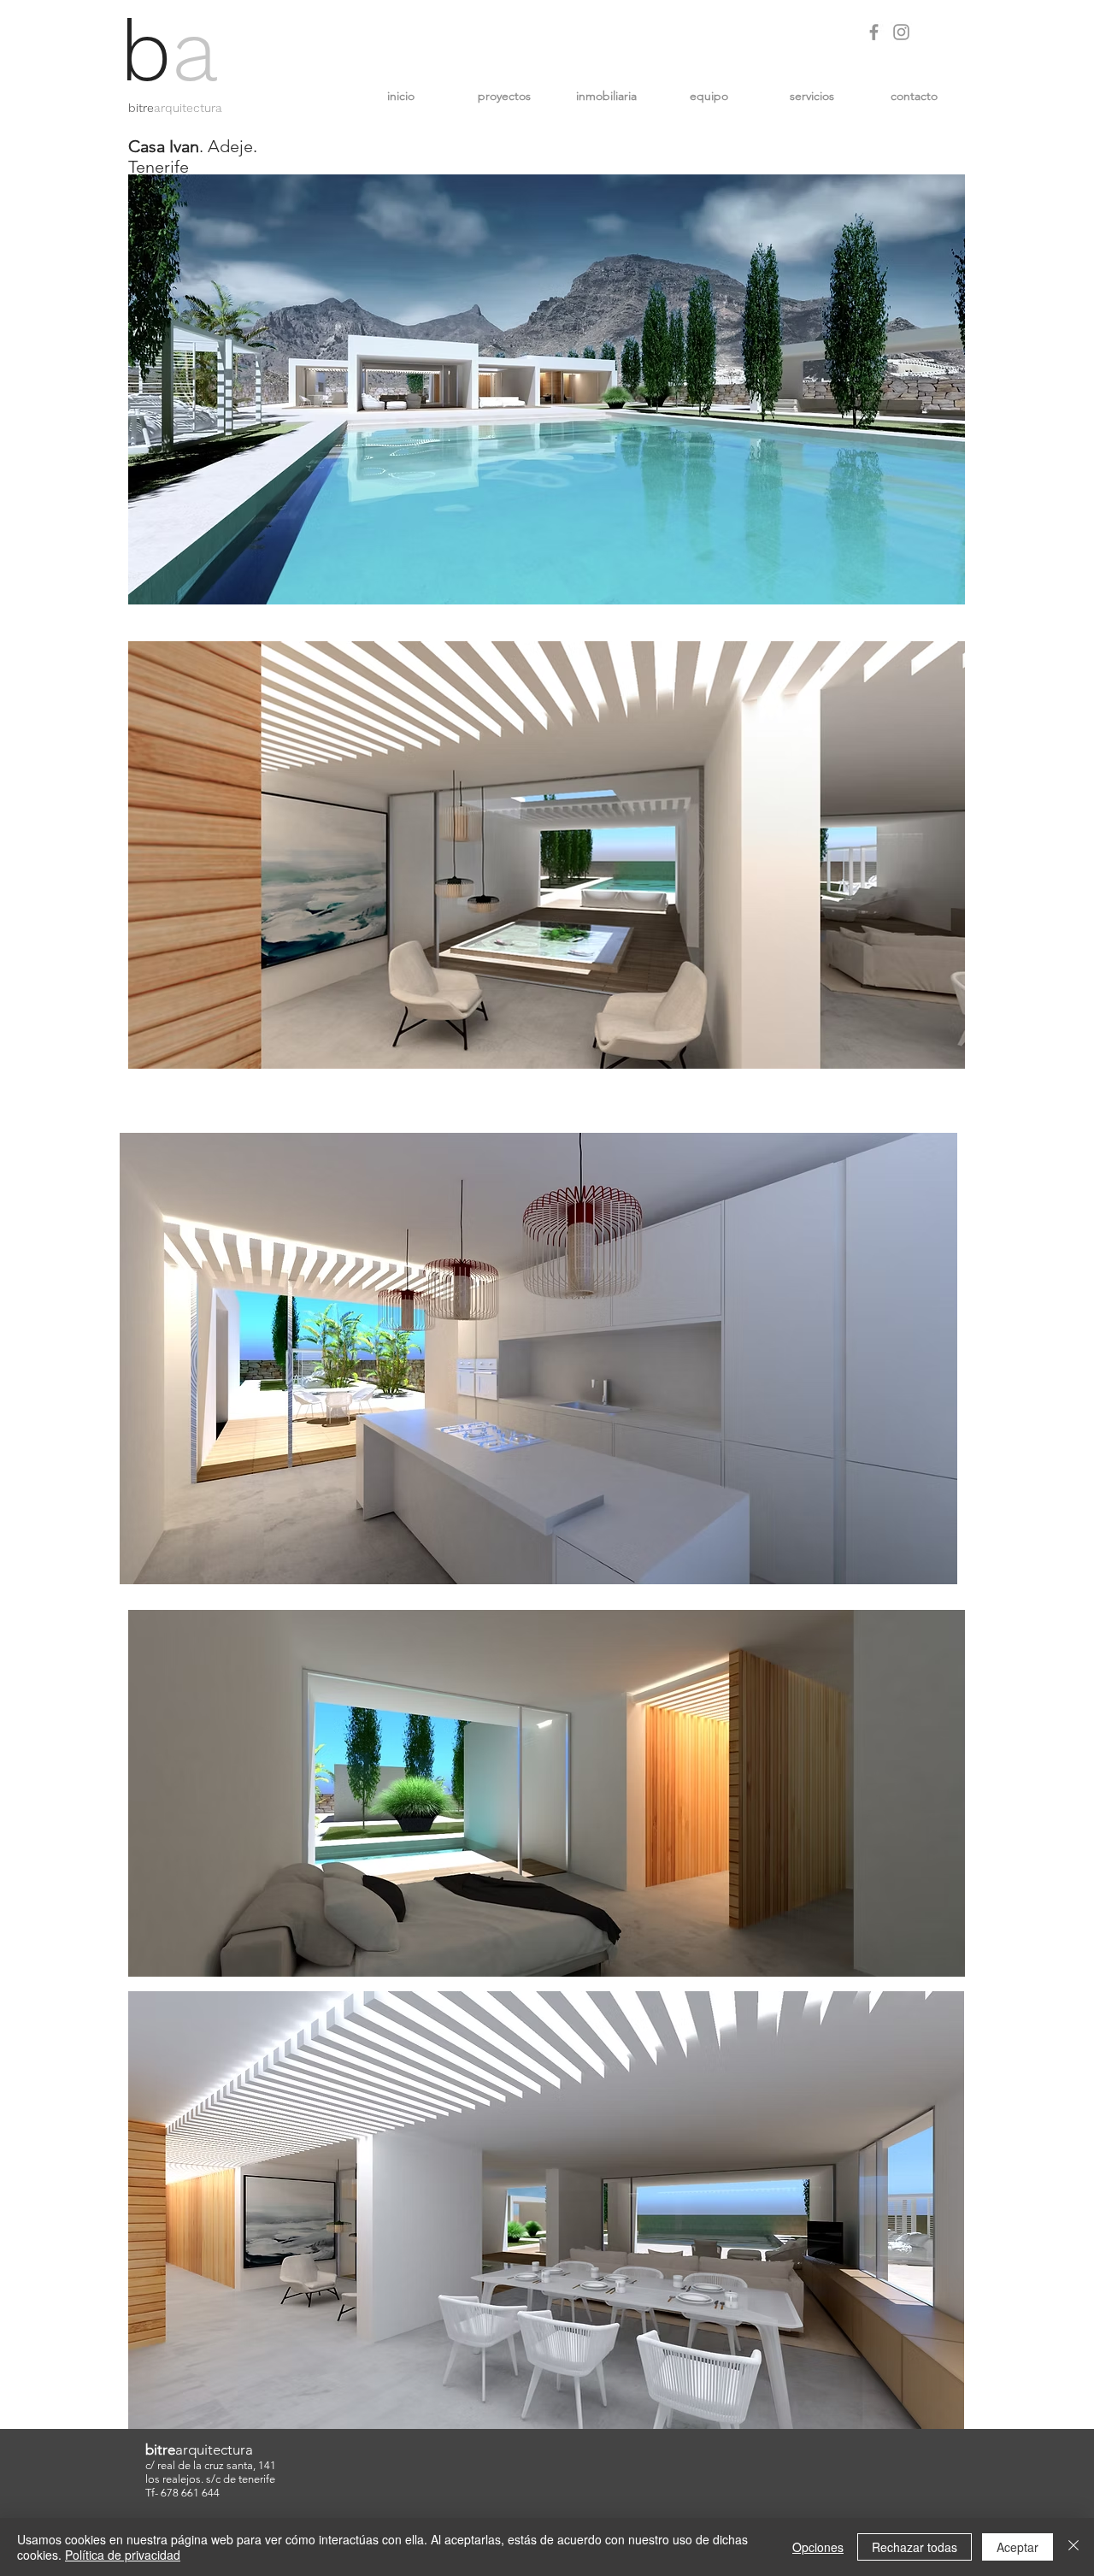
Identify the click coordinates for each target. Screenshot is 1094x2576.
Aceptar (1018, 2547)
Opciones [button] (818, 2547)
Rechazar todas (915, 2547)
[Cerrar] (1073, 2547)
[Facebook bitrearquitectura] (874, 32)
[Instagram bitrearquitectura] (901, 32)
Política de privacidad (123, 2555)
